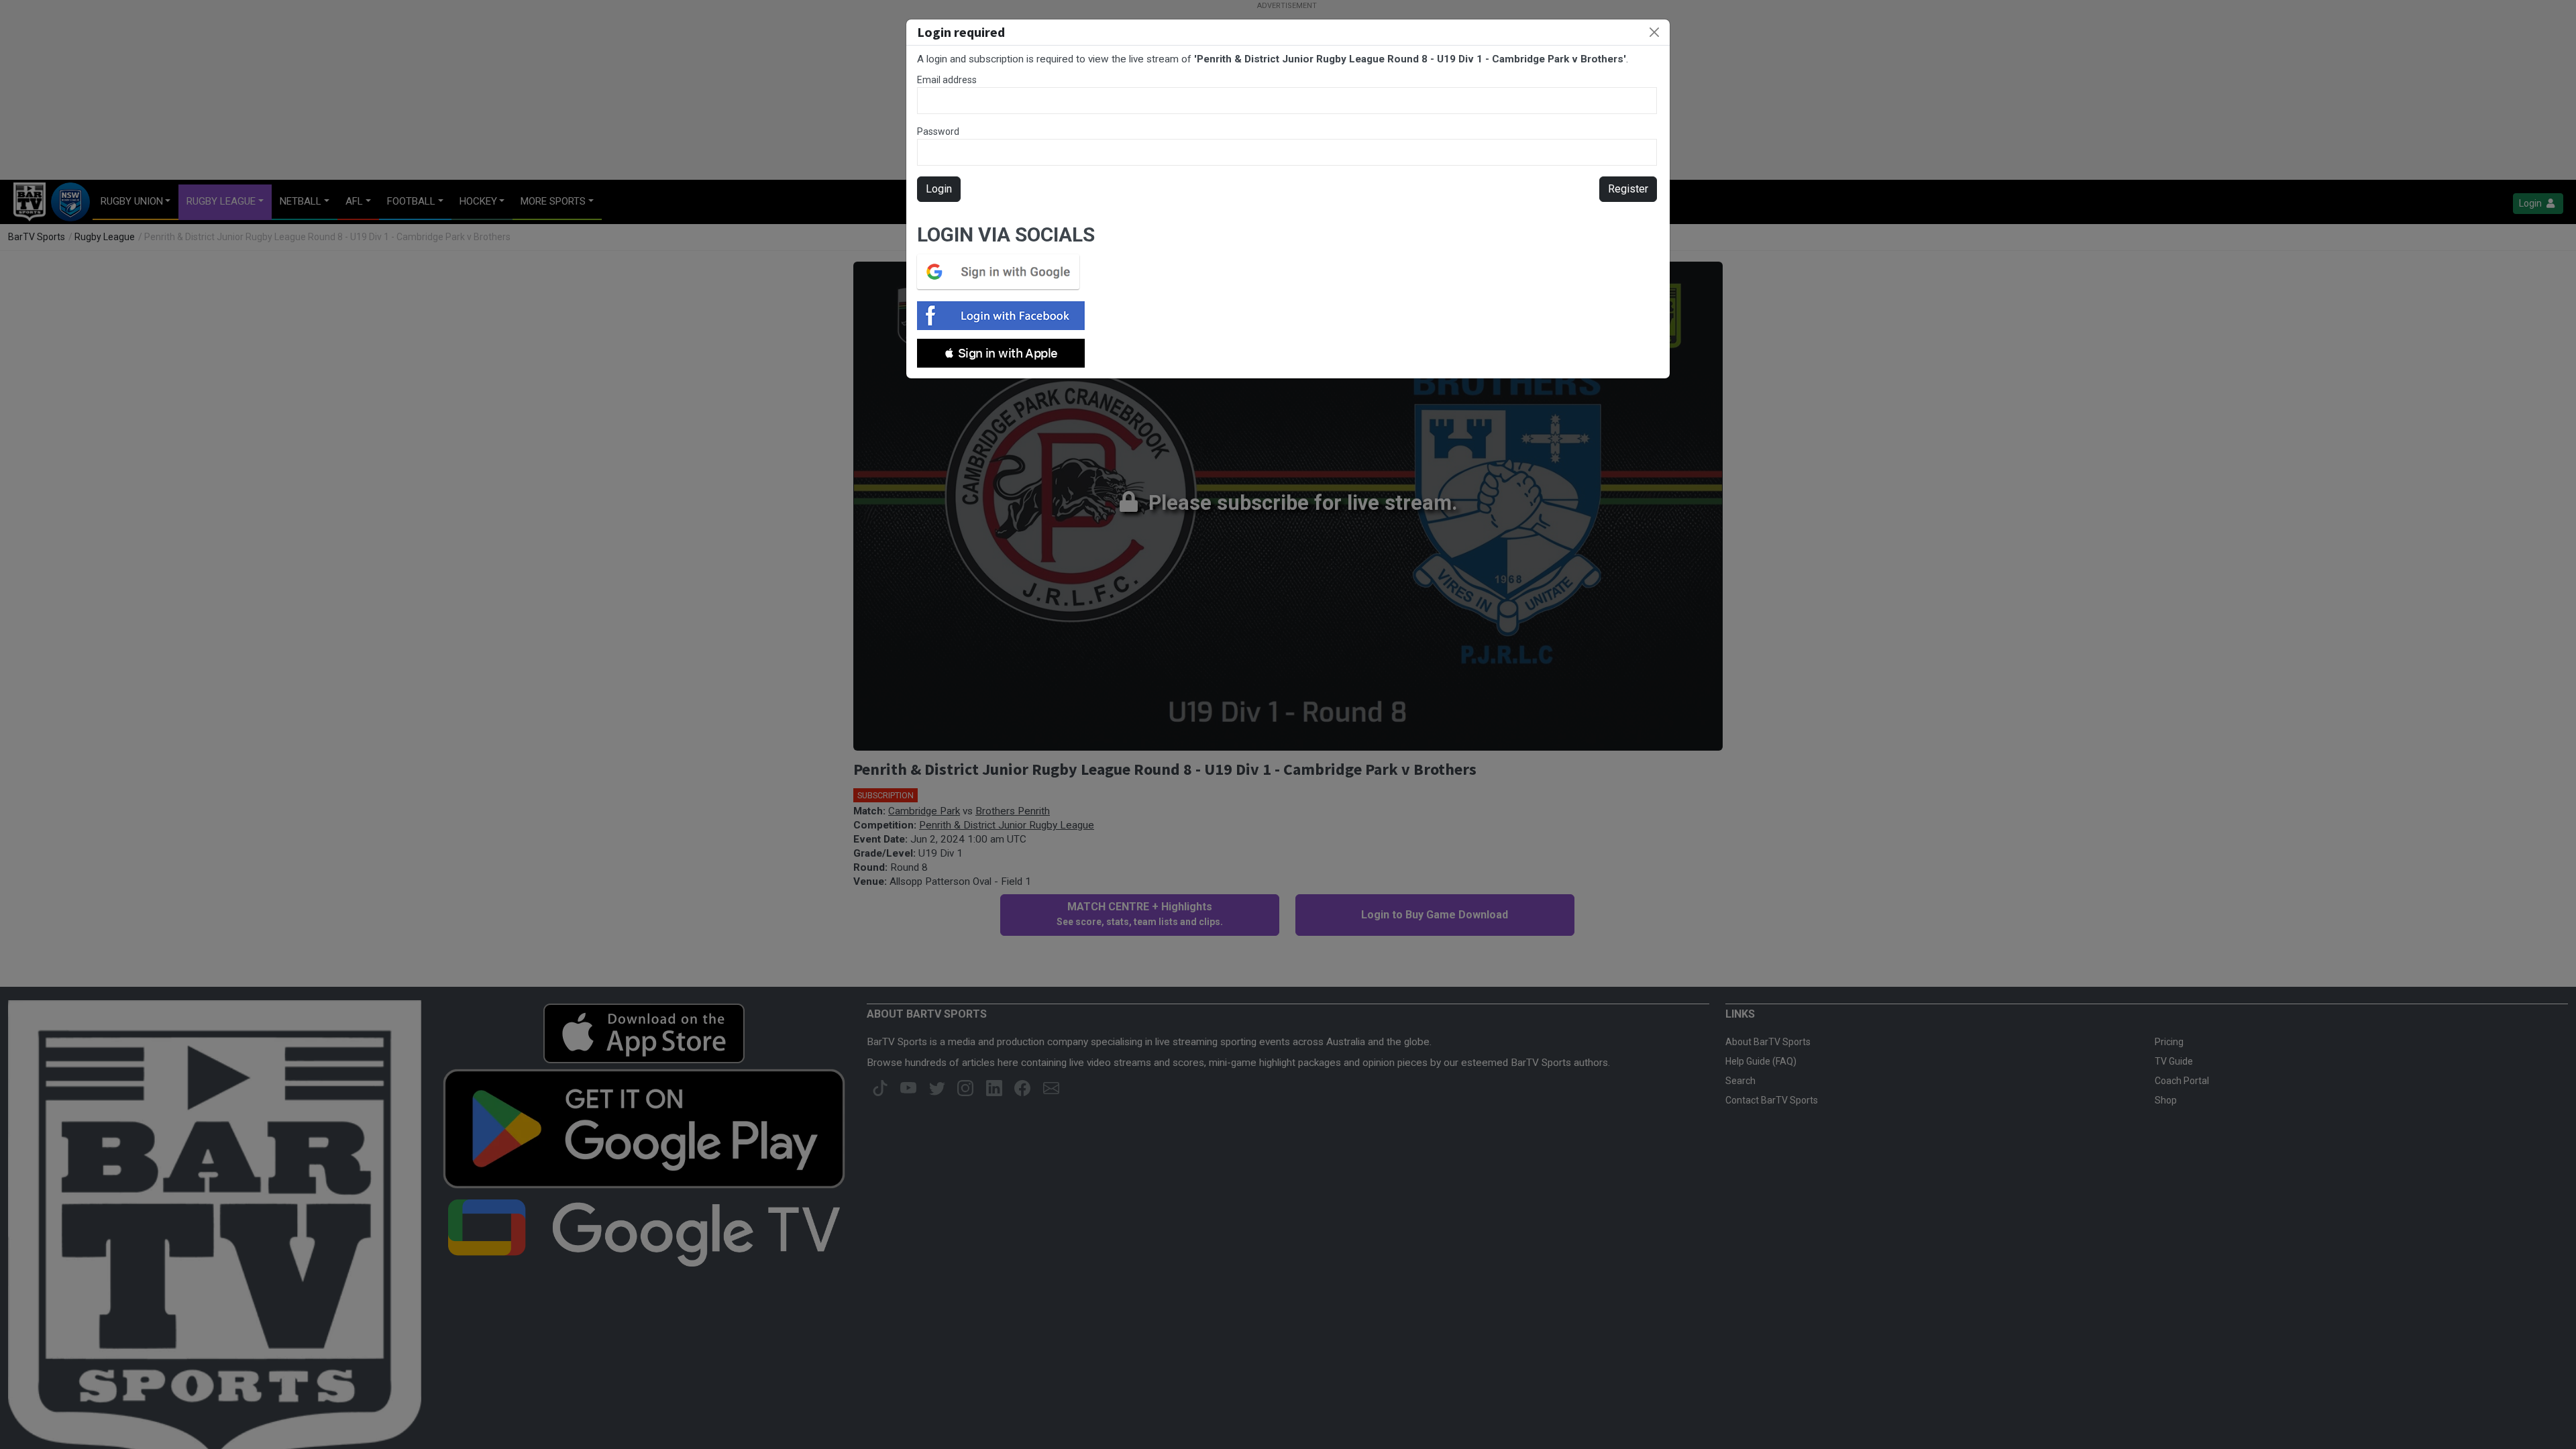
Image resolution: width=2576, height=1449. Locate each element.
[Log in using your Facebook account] (1005, 316)
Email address (947, 80)
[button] (1001, 353)
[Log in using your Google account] (1002, 272)
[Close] (1654, 32)
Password (938, 131)
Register (1628, 189)
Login (939, 189)
